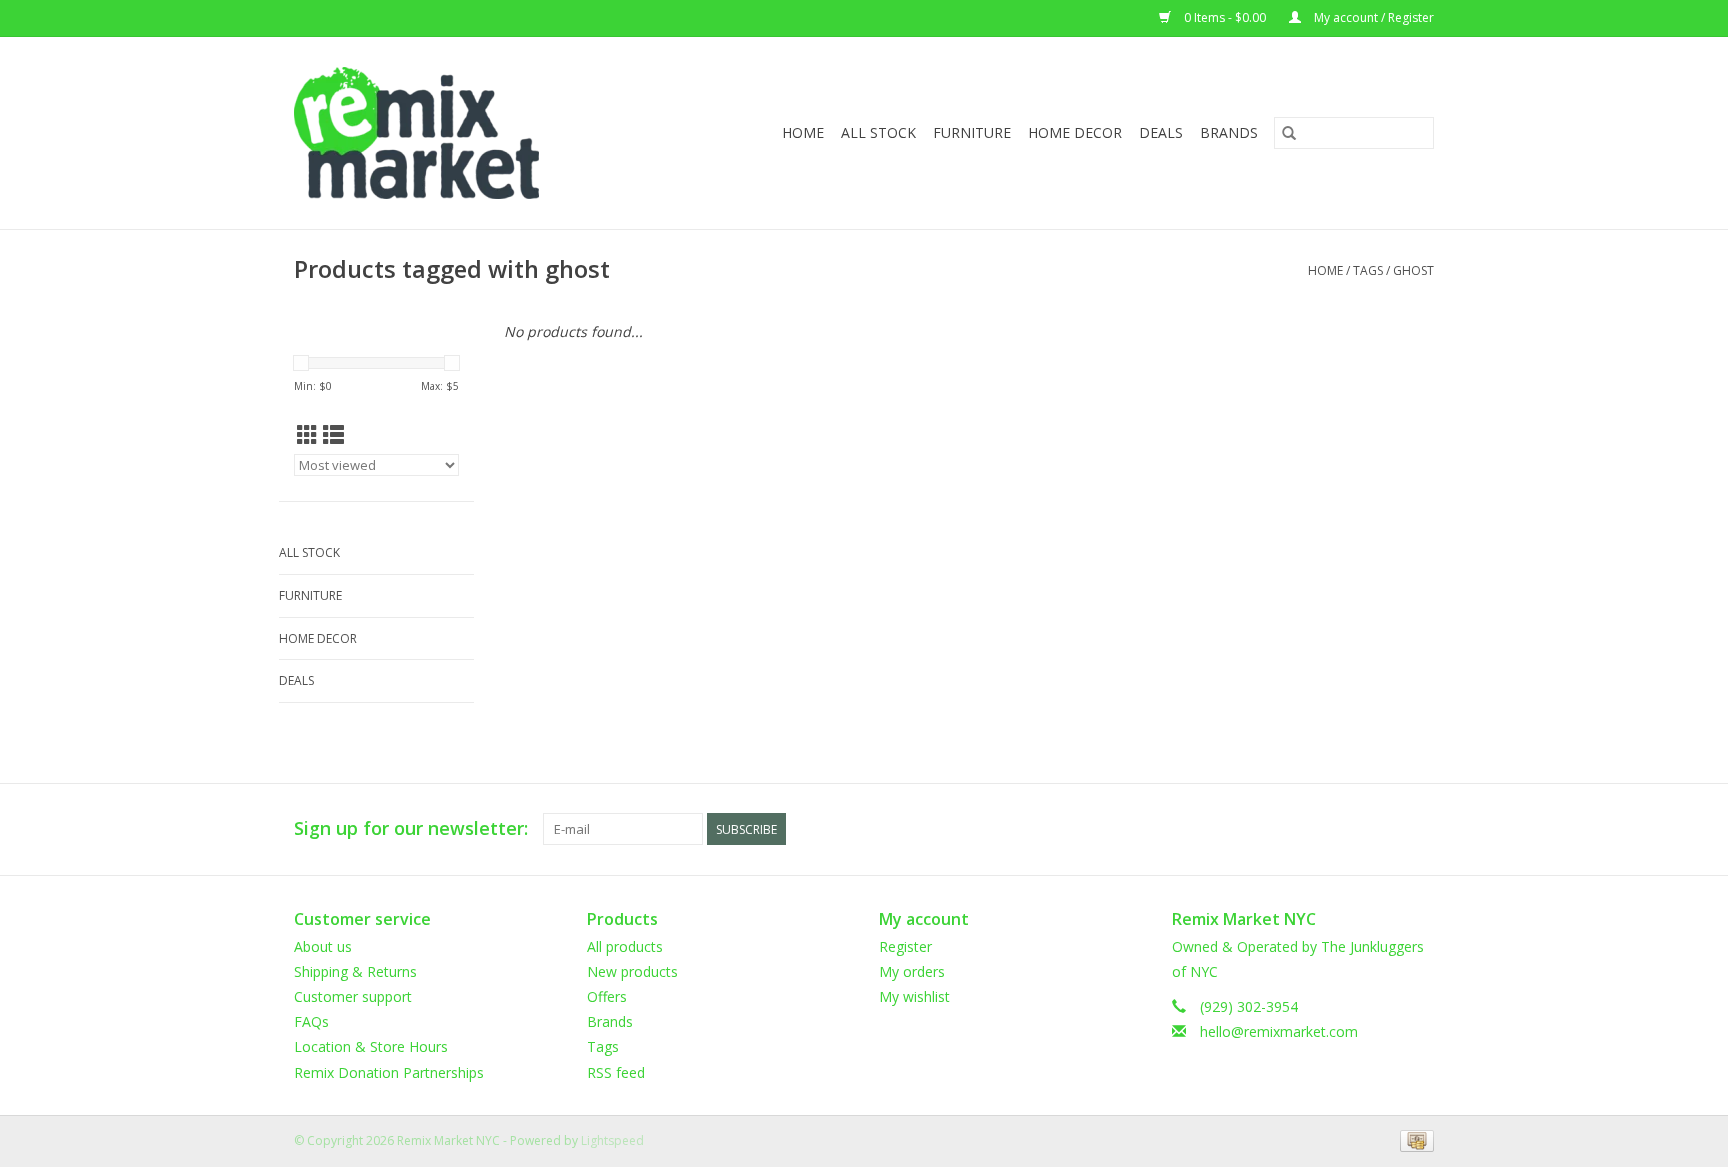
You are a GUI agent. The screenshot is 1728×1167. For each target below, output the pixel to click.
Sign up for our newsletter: (411, 828)
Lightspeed (612, 1140)
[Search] (1289, 133)
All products (625, 946)
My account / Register (1372, 17)
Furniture (972, 132)
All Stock (878, 132)
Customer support (353, 996)
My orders (912, 971)
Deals (1161, 132)
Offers (607, 996)
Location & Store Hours (371, 1046)
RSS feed (616, 1072)
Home (803, 132)
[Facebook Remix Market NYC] (1346, 829)
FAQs (311, 1021)
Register (905, 946)
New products (632, 971)
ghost (1413, 270)
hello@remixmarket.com (1279, 1031)
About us (323, 946)
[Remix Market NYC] (448, 133)
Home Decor (1075, 132)
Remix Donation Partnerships (389, 1072)
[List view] (333, 435)
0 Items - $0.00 (1225, 17)
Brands (1229, 132)
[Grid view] (307, 435)
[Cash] (1413, 1139)
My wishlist (914, 996)
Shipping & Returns (355, 971)
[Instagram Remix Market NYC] (1418, 829)
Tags (1368, 270)
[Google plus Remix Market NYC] (1382, 829)
